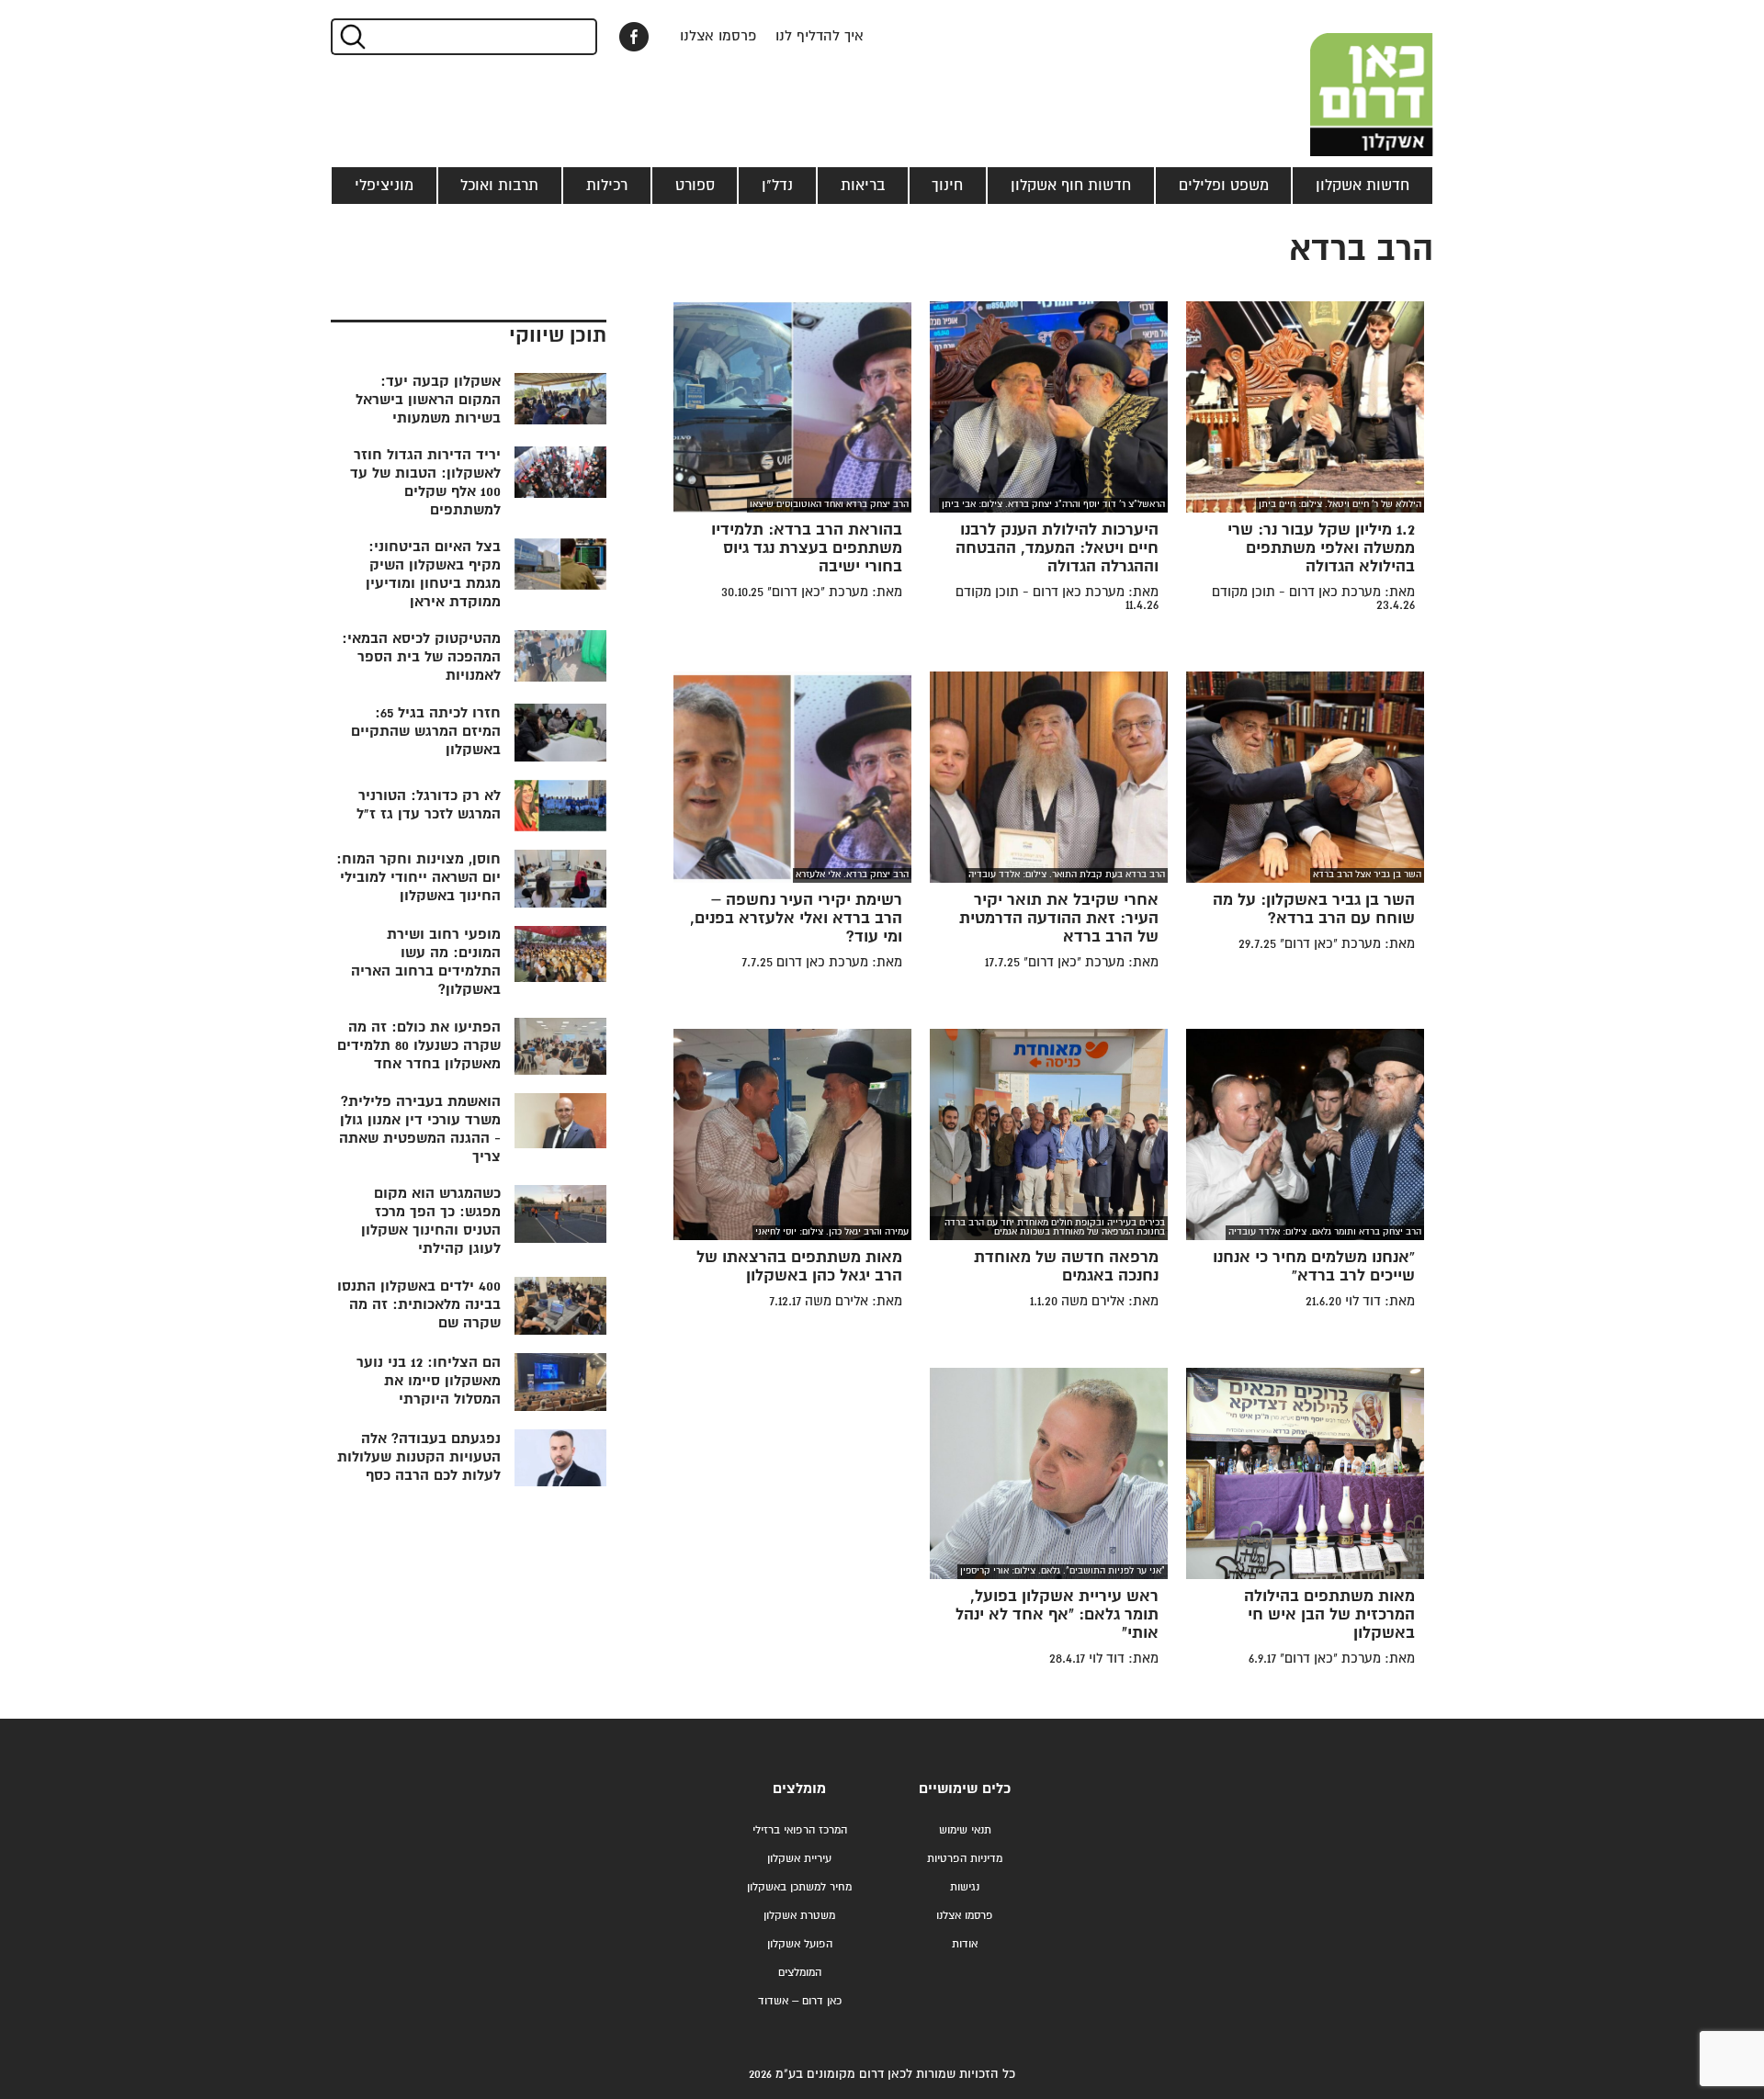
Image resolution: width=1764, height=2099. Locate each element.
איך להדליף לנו (820, 36)
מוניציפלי (384, 186)
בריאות (863, 186)
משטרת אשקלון (799, 1916)
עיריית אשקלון (799, 1859)
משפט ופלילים (1224, 186)
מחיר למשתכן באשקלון (799, 1887)
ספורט (695, 186)
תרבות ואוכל (499, 186)
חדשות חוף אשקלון (1071, 186)
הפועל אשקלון (800, 1944)
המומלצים (800, 1973)
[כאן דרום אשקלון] (1341, 78)
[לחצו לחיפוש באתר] (351, 37)
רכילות (607, 186)
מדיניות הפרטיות (965, 1859)
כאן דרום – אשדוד (800, 2001)
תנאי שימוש (965, 1830)
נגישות (965, 1887)
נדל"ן (777, 186)
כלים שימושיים (965, 1789)
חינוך (947, 186)
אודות (965, 1944)
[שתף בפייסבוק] (634, 37)
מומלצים (799, 1789)
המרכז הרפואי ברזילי (800, 1830)
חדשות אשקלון (1363, 186)
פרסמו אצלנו (718, 36)
